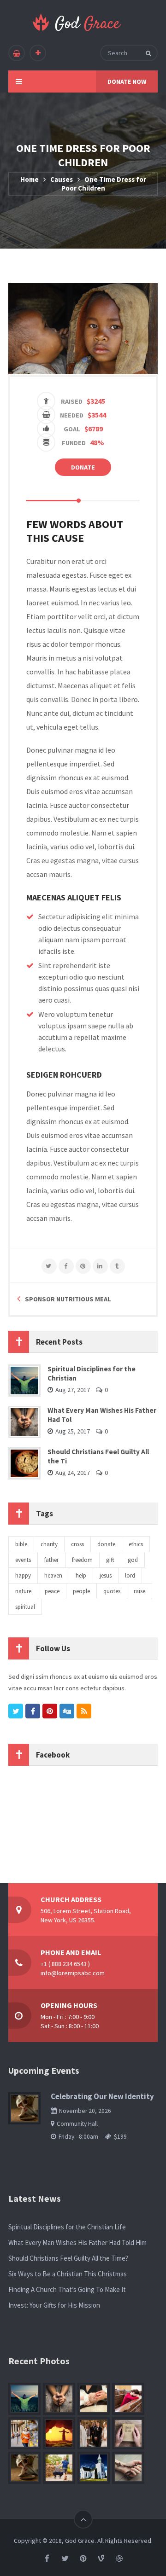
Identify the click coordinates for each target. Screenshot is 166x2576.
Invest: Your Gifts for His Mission (54, 2305)
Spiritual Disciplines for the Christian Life (67, 2227)
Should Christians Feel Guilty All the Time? (68, 2258)
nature (23, 1591)
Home (30, 179)
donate (106, 1544)
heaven (53, 1575)
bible (21, 1544)
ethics (136, 1544)
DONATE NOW (127, 81)
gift (110, 1560)
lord (130, 1575)
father (51, 1560)
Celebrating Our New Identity (102, 2097)
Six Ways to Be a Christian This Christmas (68, 2274)
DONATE (83, 467)
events (23, 1560)
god (133, 1560)
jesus (106, 1575)
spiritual (25, 1607)
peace (52, 1591)
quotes (112, 1591)
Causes (62, 179)
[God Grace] (77, 22)
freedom (82, 1560)
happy (23, 1575)
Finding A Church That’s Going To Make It (67, 2289)
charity (49, 1544)
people (81, 1591)
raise (139, 1591)
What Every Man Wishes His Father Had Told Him (77, 2242)
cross (77, 1544)
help (81, 1575)
